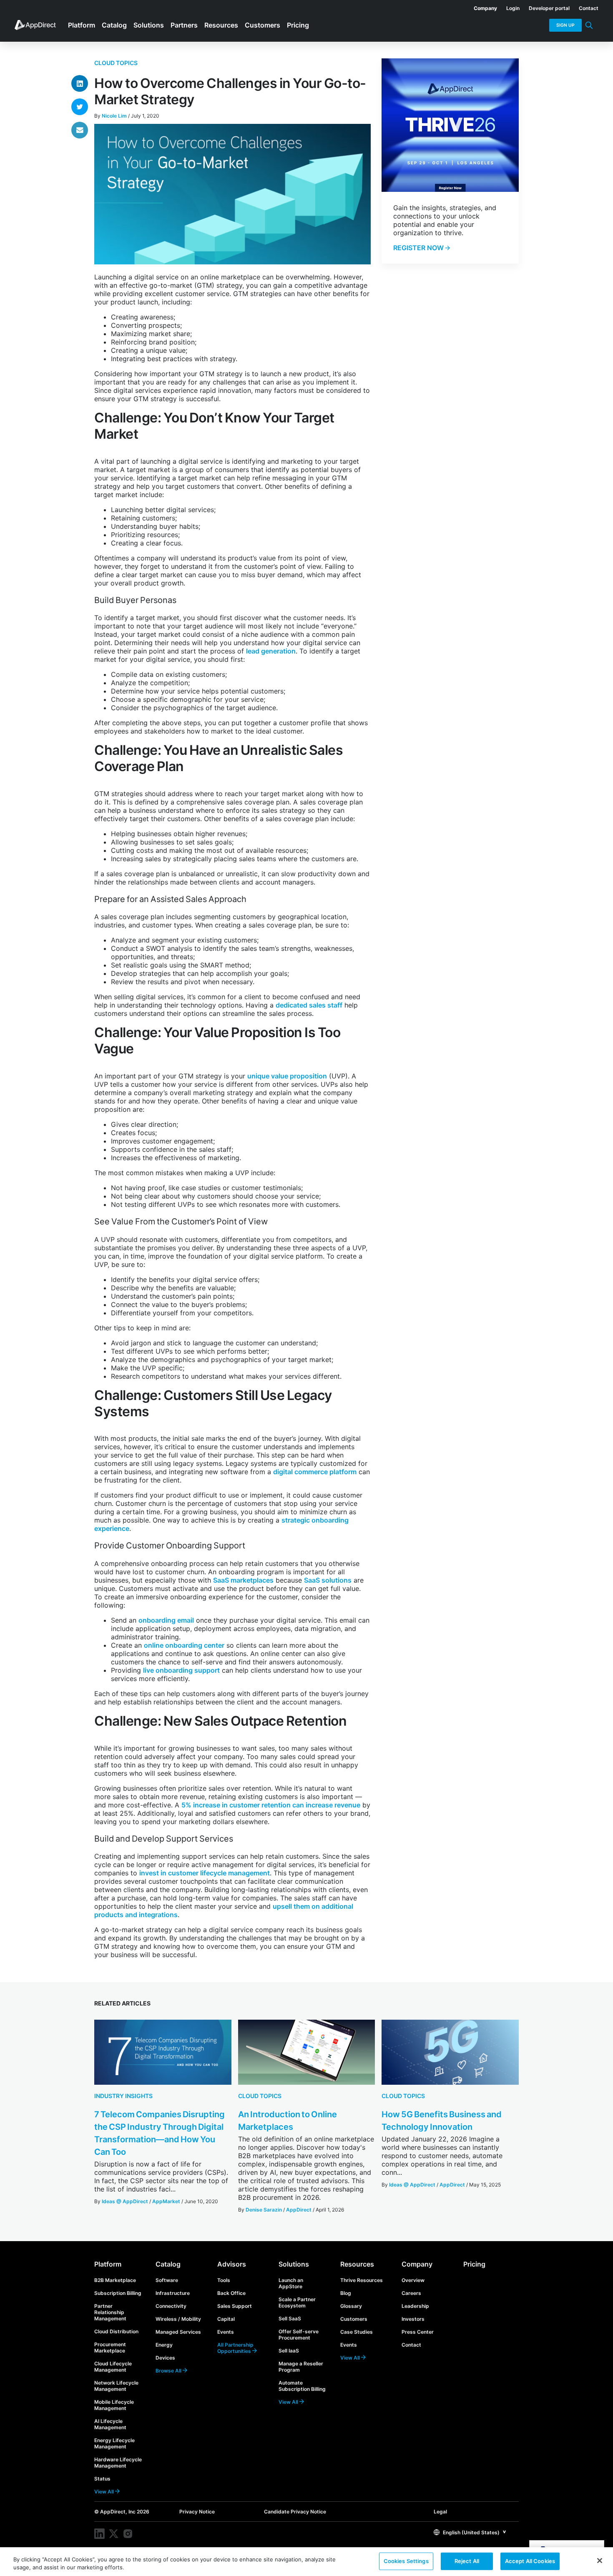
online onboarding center (184, 1645)
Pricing (474, 2264)
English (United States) (471, 2532)
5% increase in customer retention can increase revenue (271, 1805)
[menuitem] (481, 7)
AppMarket (166, 2201)
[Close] (600, 2561)
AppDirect (299, 2210)
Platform (108, 2264)
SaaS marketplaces (243, 1580)
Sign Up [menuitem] (565, 25)
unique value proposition (287, 1076)
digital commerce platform (315, 1472)
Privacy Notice (197, 2512)
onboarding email (166, 1620)
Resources (357, 2264)
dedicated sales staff (309, 1005)
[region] (306, 2562)
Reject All (467, 2561)
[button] (470, 2532)
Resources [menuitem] (221, 25)
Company (417, 2264)
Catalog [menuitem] (114, 25)
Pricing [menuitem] (298, 25)
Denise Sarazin (264, 2210)
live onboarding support (181, 1670)
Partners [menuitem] (184, 25)
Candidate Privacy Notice (295, 2512)
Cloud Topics (116, 63)
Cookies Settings (406, 2561)
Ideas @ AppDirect (125, 2201)
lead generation (271, 651)
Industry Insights (123, 2096)
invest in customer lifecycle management (205, 1873)
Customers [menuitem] (263, 25)
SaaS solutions (328, 1580)
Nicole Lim (114, 116)
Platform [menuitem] (82, 25)
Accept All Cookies (530, 2561)
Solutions (294, 2264)
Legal (440, 2512)
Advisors (232, 2264)
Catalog (168, 2264)
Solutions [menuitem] (149, 25)
